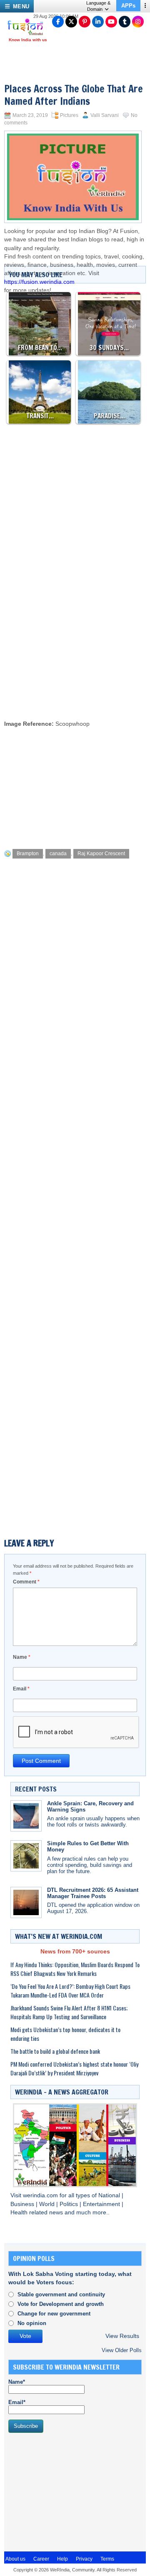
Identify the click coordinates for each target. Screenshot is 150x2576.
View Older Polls (122, 2350)
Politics (70, 2204)
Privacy (84, 2559)
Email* (17, 2402)
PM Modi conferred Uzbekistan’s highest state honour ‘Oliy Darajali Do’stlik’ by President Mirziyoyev (74, 2068)
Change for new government (54, 2314)
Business (23, 2204)
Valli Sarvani (105, 115)
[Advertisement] (75, 634)
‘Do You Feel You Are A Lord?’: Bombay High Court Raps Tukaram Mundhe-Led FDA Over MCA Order (70, 1990)
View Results (122, 2336)
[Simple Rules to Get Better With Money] (26, 1856)
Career (41, 2559)
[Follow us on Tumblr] (125, 22)
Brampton (28, 854)
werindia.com (41, 2195)
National (110, 2195)
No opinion (32, 2323)
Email (21, 1689)
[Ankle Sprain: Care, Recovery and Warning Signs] (26, 1816)
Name (22, 1657)
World (48, 2204)
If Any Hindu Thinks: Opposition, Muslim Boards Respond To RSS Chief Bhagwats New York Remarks (75, 1969)
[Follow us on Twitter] (71, 22)
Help (62, 2559)
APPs (128, 6)
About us (15, 2559)
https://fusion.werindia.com (39, 282)
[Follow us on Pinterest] (85, 22)
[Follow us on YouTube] (111, 22)
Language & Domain (98, 6)
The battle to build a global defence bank (55, 2051)
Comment (26, 1582)
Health (20, 2212)
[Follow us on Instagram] (138, 22)
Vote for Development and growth (61, 2304)
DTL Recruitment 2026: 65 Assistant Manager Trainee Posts (93, 1893)
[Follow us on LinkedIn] (98, 22)
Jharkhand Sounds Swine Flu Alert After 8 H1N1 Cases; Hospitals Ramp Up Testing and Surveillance (69, 2012)
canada (58, 854)
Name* (17, 2382)
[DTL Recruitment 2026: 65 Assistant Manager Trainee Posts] (26, 1902)
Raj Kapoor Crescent (101, 854)
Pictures (69, 115)
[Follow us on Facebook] (58, 22)
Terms (107, 2559)
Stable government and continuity (61, 2294)
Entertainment (102, 2204)
